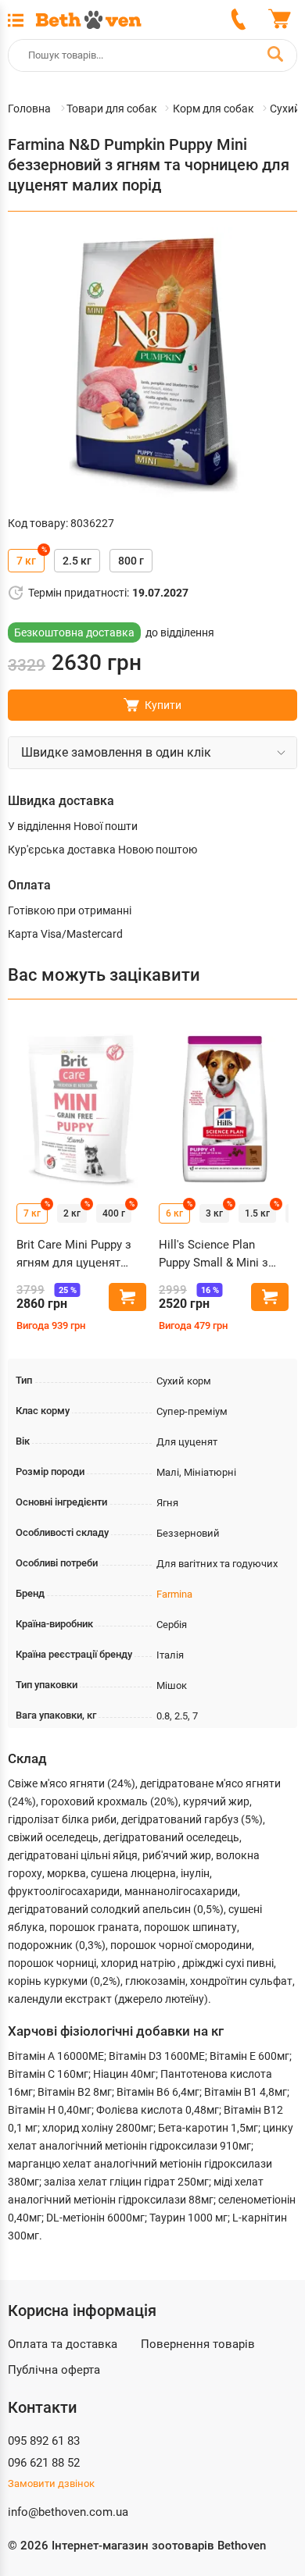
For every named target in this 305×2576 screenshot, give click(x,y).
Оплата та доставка (63, 2344)
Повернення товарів (198, 2344)
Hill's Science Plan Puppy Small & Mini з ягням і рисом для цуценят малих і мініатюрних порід (213, 1254)
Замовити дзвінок (51, 2483)
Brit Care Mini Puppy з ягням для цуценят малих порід (74, 1254)
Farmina (174, 1594)
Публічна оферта (54, 2370)
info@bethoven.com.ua (68, 2512)
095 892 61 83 (44, 2441)
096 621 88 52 (44, 2463)
